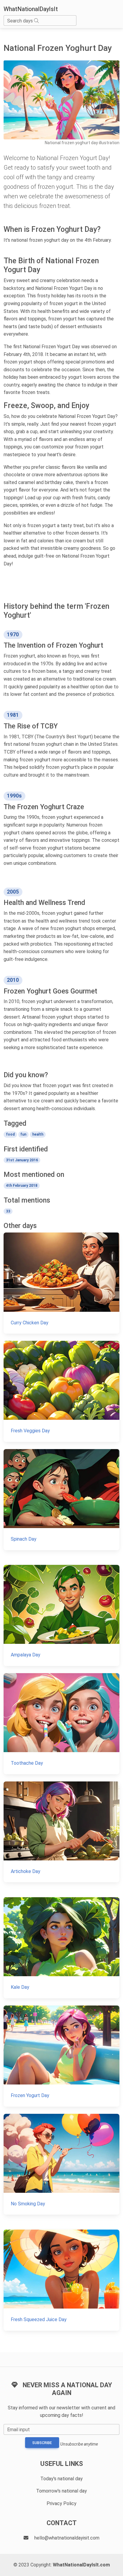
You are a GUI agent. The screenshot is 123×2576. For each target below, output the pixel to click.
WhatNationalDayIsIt (31, 9)
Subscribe (42, 2443)
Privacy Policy (61, 2503)
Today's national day (61, 2479)
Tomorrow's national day (61, 2491)
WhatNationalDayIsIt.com (81, 2565)
